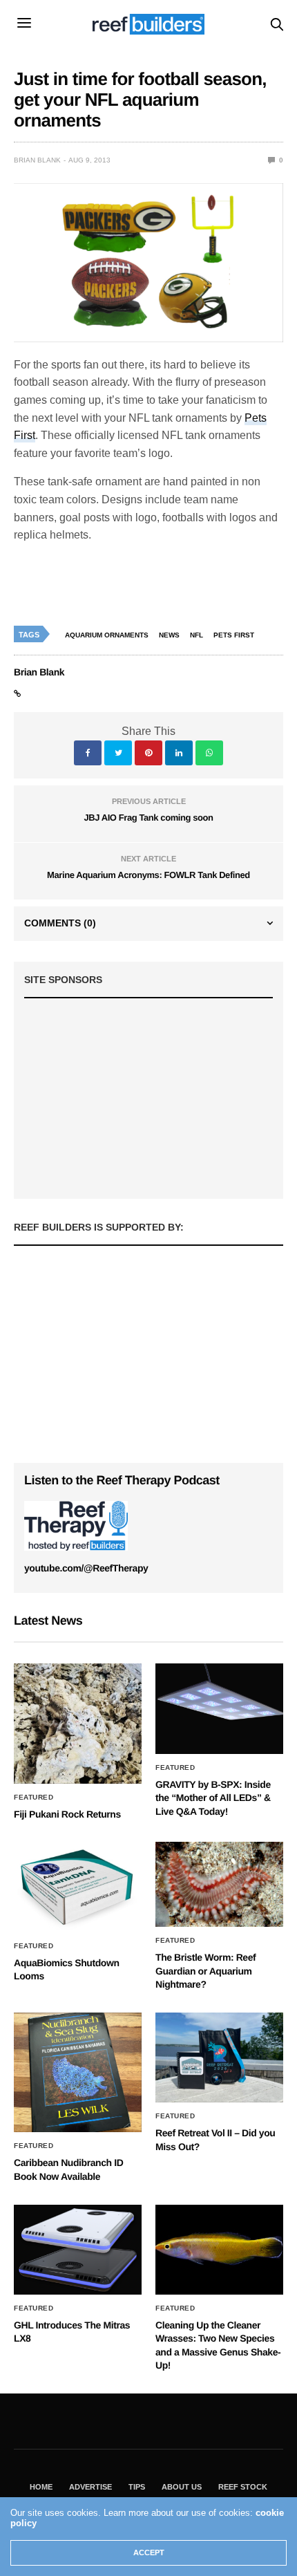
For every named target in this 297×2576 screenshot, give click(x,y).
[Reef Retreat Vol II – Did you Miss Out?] (219, 2057)
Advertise (90, 2487)
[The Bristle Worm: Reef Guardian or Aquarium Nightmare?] (219, 1884)
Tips (137, 2487)
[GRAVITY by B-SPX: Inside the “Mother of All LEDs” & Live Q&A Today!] (219, 1708)
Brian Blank (37, 160)
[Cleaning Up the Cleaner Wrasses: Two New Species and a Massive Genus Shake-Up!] (219, 2250)
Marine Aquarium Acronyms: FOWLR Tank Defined (148, 875)
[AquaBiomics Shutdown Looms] (78, 1887)
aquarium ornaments (107, 635)
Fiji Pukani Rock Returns (67, 1814)
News (169, 635)
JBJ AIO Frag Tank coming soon (148, 818)
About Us (182, 2487)
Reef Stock (243, 2487)
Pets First (234, 635)
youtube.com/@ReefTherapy (86, 1568)
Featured (33, 1798)
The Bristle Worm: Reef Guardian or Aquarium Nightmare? (205, 1971)
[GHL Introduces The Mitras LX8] (78, 2250)
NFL (197, 635)
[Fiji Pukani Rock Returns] (78, 1723)
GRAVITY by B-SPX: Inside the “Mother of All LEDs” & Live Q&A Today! (213, 1798)
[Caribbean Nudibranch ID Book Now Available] (78, 2072)
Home (41, 2487)
